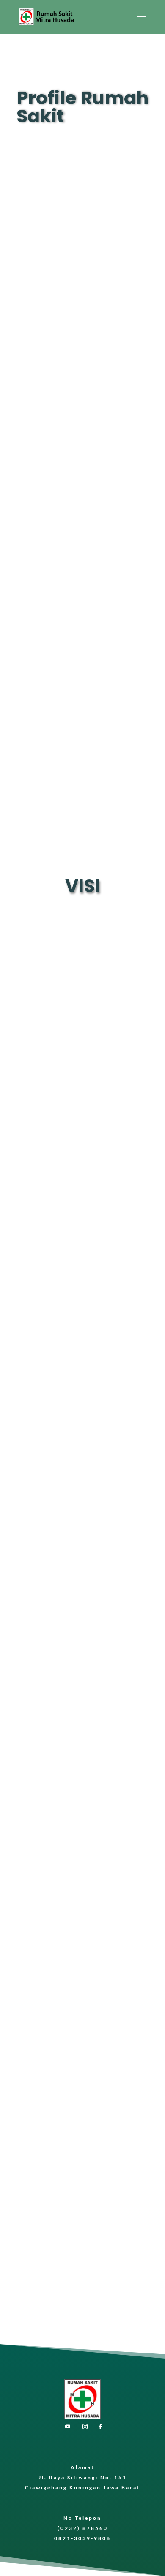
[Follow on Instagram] (85, 2427)
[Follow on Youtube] (68, 2427)
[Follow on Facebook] (100, 2427)
